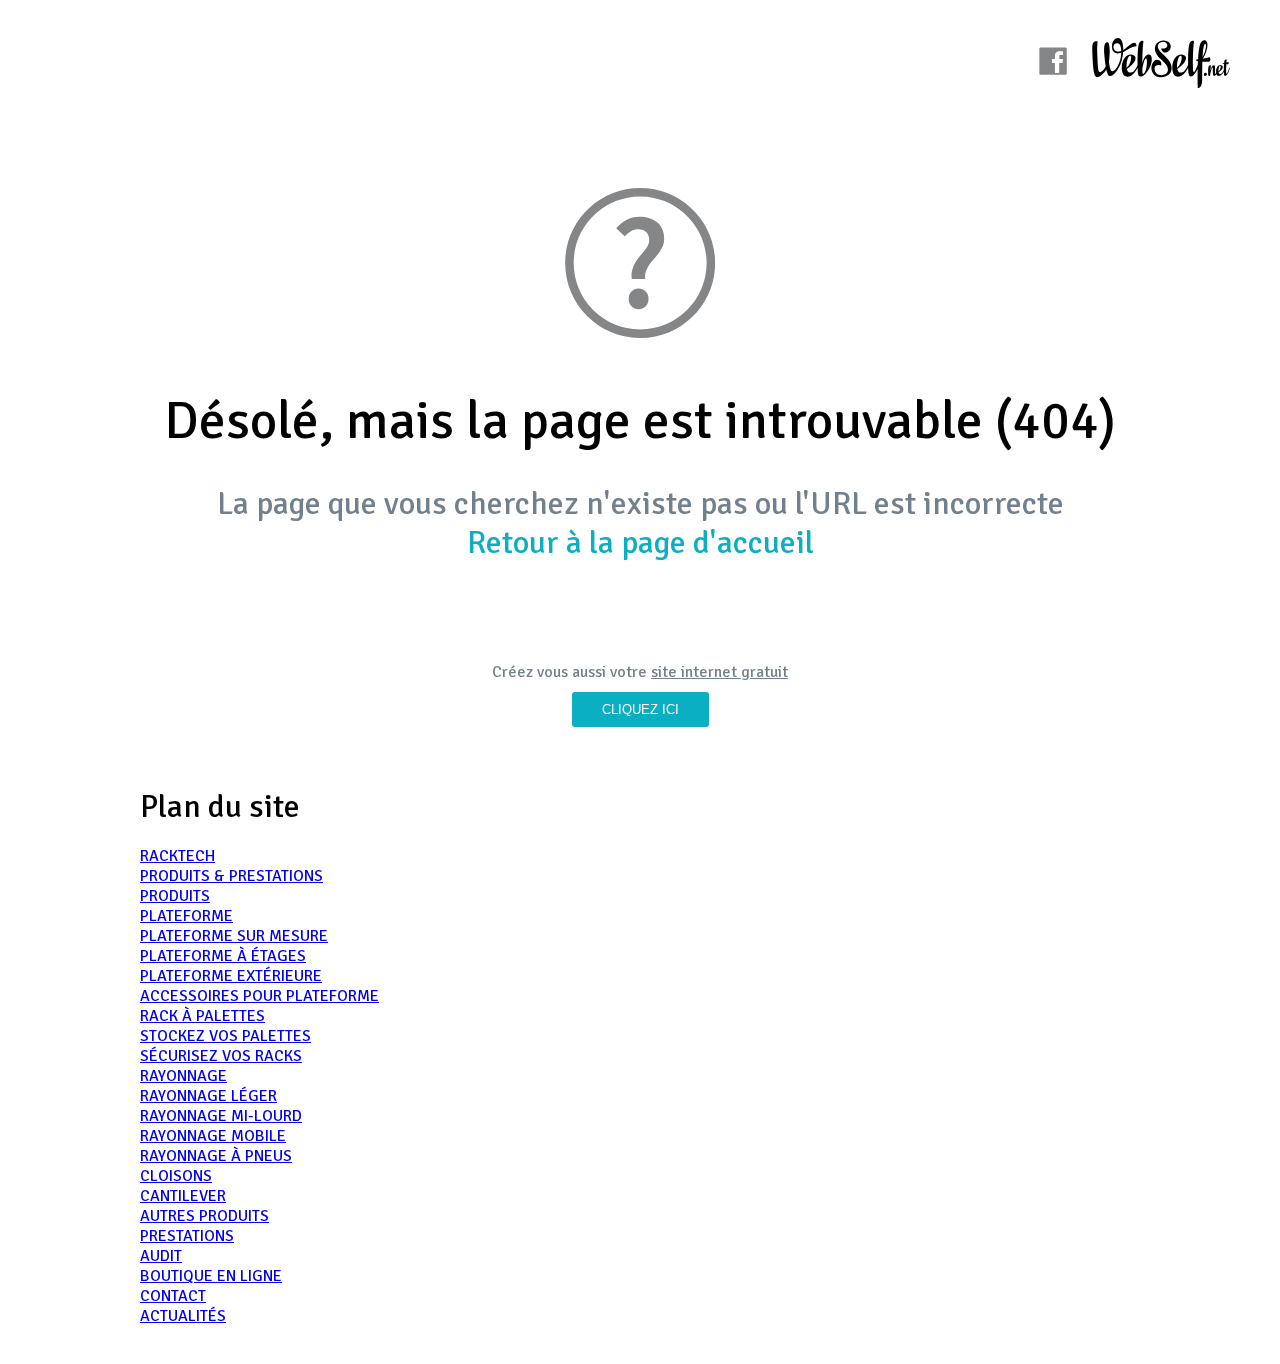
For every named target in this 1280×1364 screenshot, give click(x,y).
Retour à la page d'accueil (640, 542)
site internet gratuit (719, 672)
